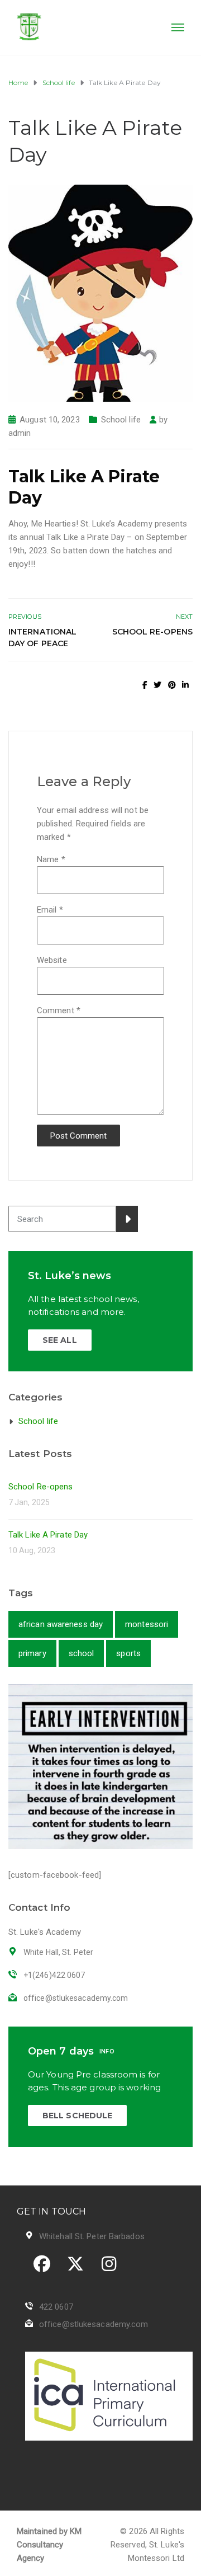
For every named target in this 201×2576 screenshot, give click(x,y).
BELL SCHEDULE (77, 2116)
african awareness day (61, 1624)
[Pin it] (172, 685)
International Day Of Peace (42, 638)
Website (52, 960)
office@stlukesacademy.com (94, 2324)
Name (51, 859)
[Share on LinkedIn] (185, 685)
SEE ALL (60, 1340)
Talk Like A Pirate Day (48, 1535)
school (82, 1653)
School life (121, 420)
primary (32, 1653)
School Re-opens (152, 632)
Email (50, 910)
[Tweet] (157, 685)
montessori (147, 1624)
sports (128, 1653)
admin (20, 433)
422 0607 (56, 2307)
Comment (59, 1010)
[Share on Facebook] (145, 685)
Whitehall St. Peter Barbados (92, 2236)
